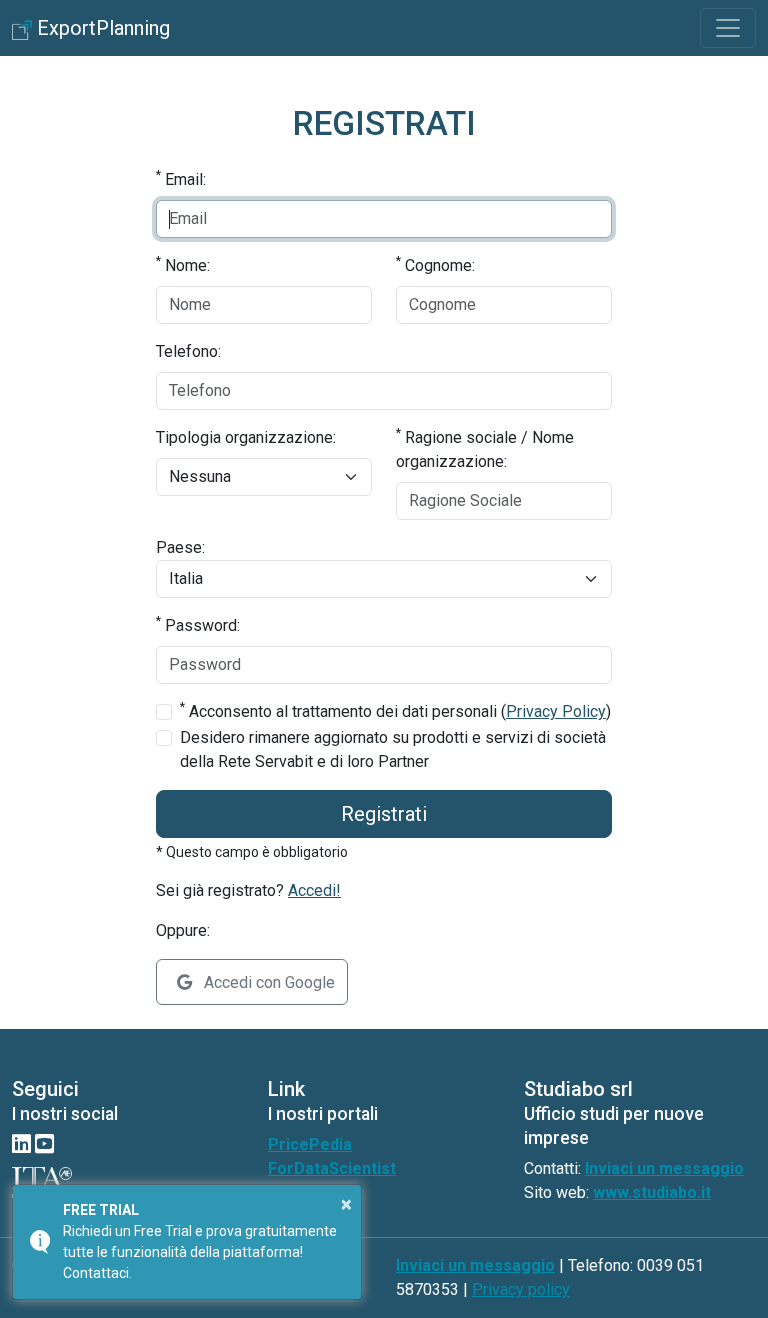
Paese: (180, 547)
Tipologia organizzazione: (246, 437)
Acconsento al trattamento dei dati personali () (395, 710)
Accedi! (314, 890)
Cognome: (435, 264)
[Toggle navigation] (728, 28)
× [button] (346, 1204)
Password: (198, 624)
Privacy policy (521, 1289)
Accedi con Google (267, 982)
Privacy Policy (556, 711)
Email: (181, 178)
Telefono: (188, 351)
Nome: (183, 264)
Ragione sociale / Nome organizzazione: (485, 448)
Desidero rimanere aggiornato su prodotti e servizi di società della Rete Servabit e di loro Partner (393, 749)
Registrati (384, 814)
